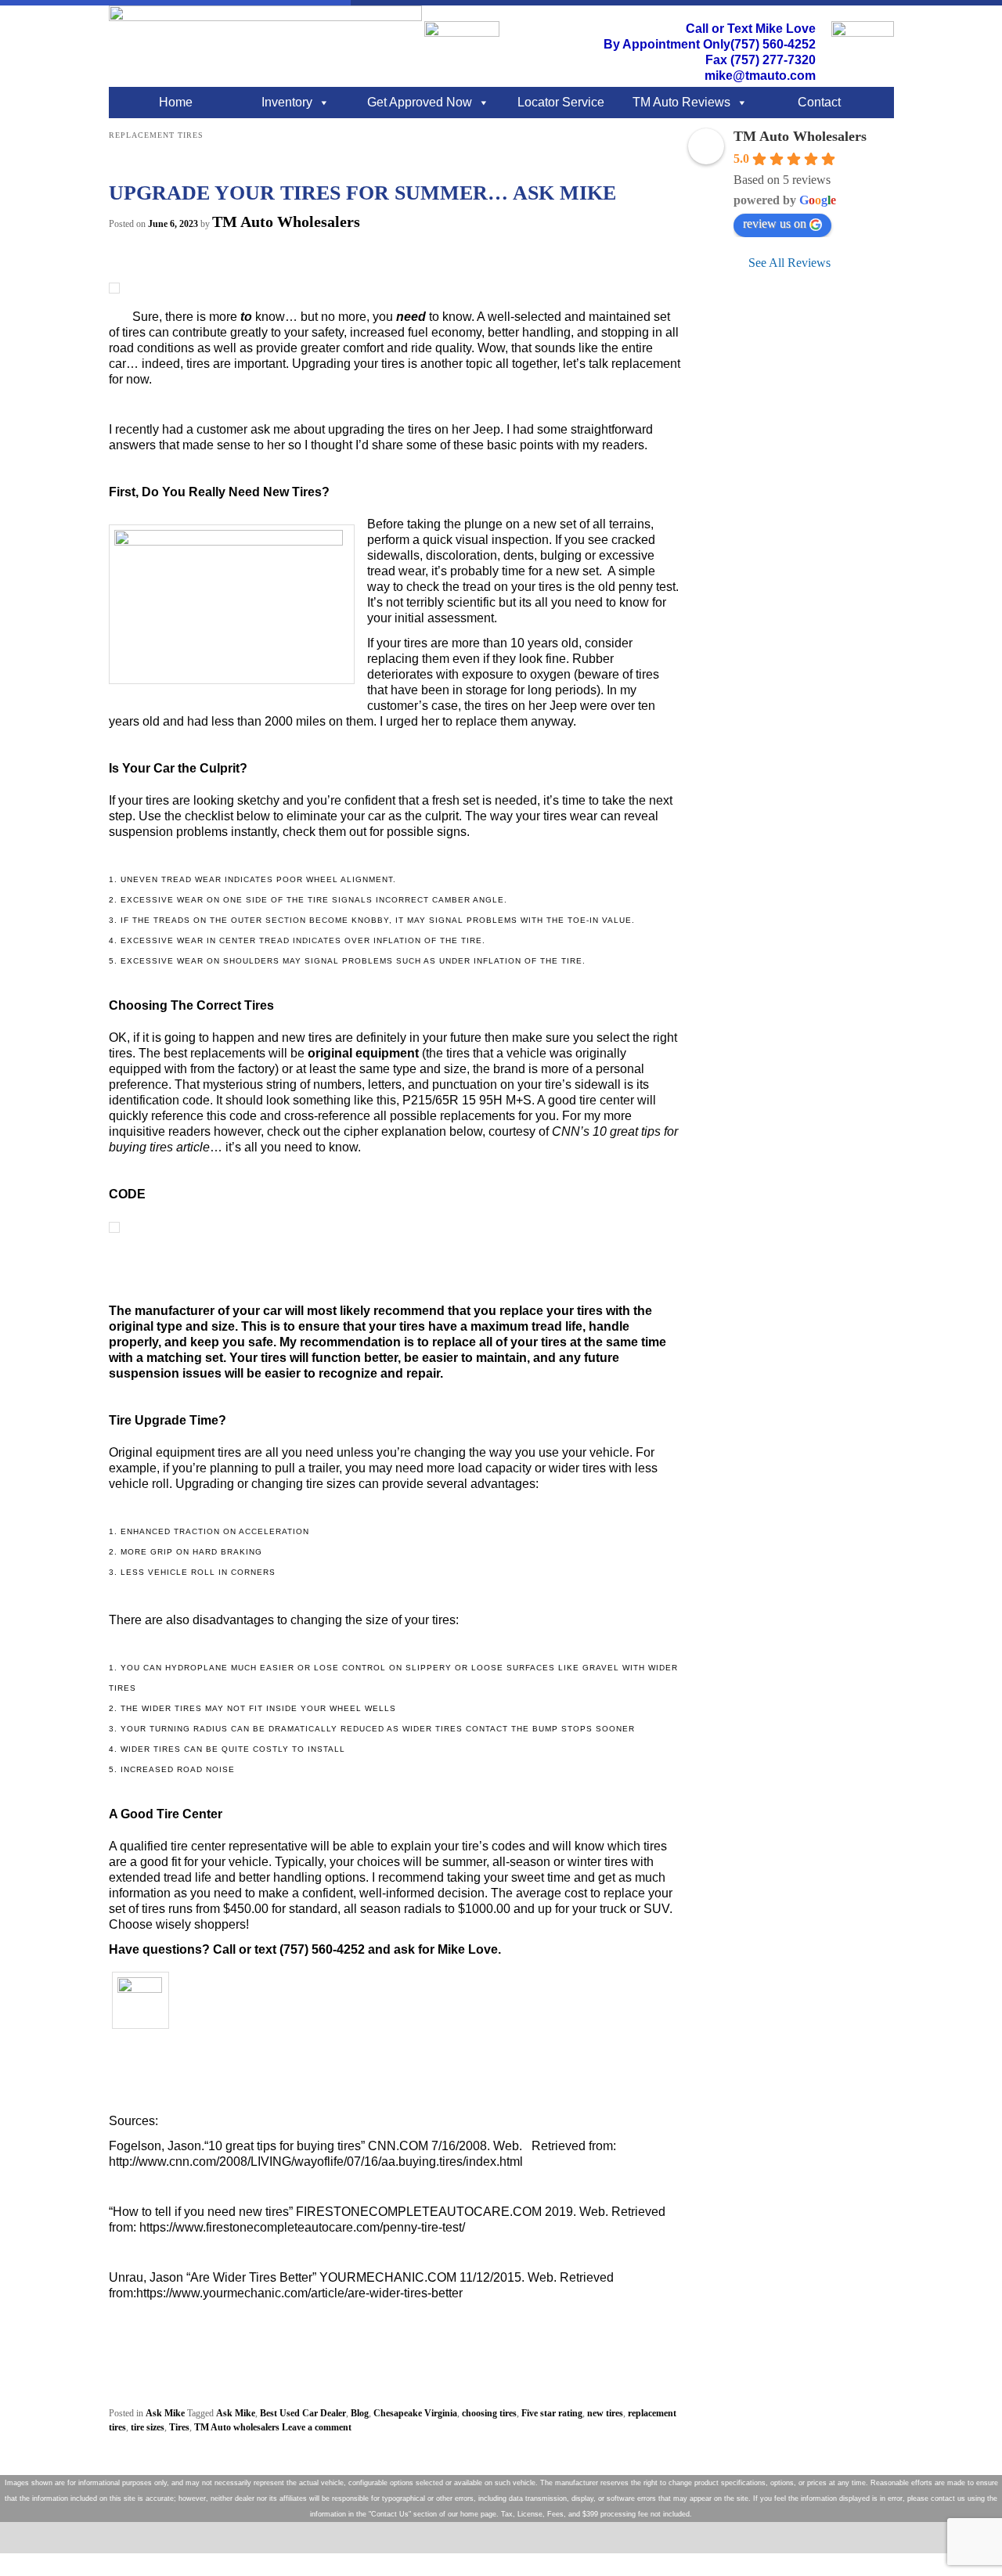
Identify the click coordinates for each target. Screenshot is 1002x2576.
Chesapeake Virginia (415, 2413)
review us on (775, 223)
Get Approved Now (420, 102)
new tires (605, 2413)
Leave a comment (317, 2427)
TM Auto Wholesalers (286, 222)
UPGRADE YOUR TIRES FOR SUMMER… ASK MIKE (362, 193)
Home (176, 102)
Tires (179, 2427)
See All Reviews (789, 263)
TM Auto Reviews (681, 102)
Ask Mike (165, 2413)
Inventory (287, 102)
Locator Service (561, 102)
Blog (360, 2413)
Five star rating (552, 2413)
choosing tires (489, 2413)
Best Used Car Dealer (303, 2413)
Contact (819, 102)
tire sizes (148, 2427)
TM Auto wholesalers (237, 2427)
